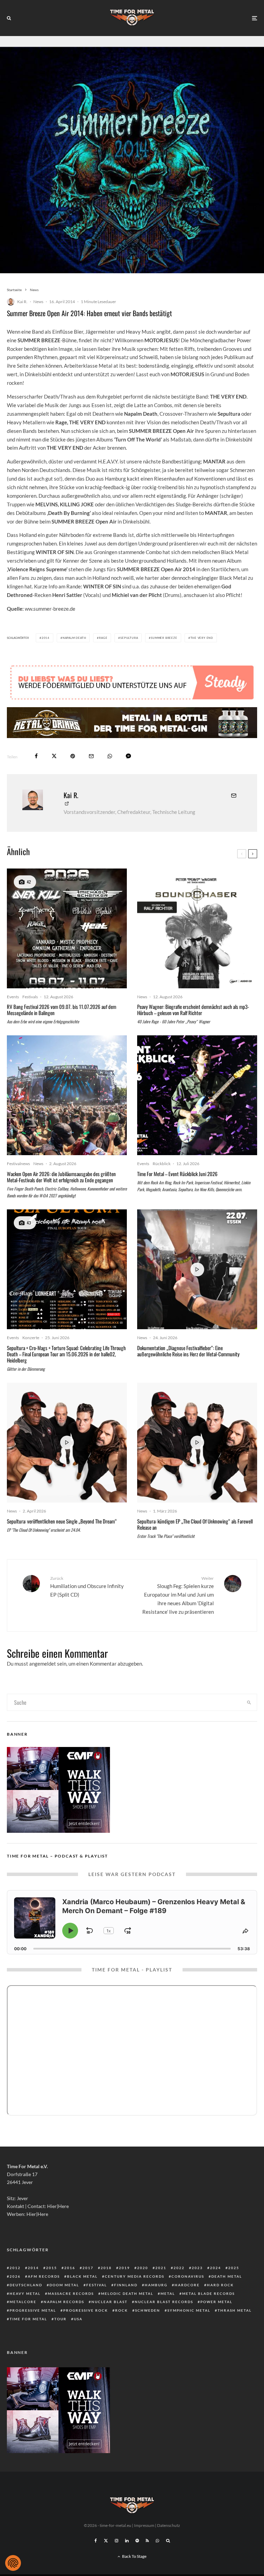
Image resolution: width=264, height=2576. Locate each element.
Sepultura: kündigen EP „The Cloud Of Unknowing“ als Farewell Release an (195, 1524)
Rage (103, 638)
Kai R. (22, 302)
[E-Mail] (91, 756)
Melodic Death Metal (127, 2293)
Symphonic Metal (189, 2310)
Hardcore (187, 2285)
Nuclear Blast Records (164, 2302)
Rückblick (162, 1164)
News (38, 302)
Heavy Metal (25, 2293)
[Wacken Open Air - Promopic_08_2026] (67, 1095)
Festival (97, 2285)
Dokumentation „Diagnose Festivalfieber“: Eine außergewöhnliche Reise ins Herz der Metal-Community (188, 1351)
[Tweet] (54, 756)
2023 (197, 2268)
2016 (70, 2268)
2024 (216, 2268)
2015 (52, 2268)
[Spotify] (137, 2541)
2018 (106, 2268)
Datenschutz (169, 2525)
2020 (143, 2268)
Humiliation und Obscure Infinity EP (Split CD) (87, 1587)
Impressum (144, 2525)
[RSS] (147, 2541)
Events (13, 997)
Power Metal (216, 2302)
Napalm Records (64, 2302)
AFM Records (44, 2276)
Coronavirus (188, 2276)
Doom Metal (64, 2285)
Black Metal (82, 2276)
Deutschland (26, 2285)
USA (78, 2319)
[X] (106, 2541)
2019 (124, 2268)
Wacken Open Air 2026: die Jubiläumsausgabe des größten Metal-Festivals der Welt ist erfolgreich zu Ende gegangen (61, 1177)
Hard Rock (220, 2285)
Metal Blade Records (208, 2293)
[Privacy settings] (13, 2563)
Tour (60, 2319)
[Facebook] (96, 2541)
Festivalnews (18, 1164)
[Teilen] (36, 756)
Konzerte (31, 1338)
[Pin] (73, 756)
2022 (179, 2268)
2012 (15, 2268)
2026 (15, 2276)
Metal (168, 2293)
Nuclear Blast (109, 2302)
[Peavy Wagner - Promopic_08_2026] (197, 928)
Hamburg (156, 2285)
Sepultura (129, 638)
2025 (234, 2268)
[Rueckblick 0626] (197, 1095)
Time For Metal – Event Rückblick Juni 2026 (177, 1174)
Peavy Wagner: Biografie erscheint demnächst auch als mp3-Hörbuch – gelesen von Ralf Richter (193, 1010)
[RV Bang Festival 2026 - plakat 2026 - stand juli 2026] (67, 928)
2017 (88, 2268)
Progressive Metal (33, 2310)
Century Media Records (135, 2276)
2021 (161, 2268)
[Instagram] (117, 2541)
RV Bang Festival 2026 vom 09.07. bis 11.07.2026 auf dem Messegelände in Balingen (62, 1010)
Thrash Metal (235, 2310)
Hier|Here (58, 2206)
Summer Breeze (164, 638)
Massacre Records (71, 2293)
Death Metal (227, 2276)
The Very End (202, 638)
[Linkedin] (127, 2541)
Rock (122, 2310)
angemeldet (43, 1664)
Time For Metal (28, 2319)
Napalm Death (74, 638)
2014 (46, 638)
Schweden (148, 2310)
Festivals (30, 997)
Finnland (126, 2285)
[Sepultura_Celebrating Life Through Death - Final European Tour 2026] (67, 1269)
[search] (249, 1702)
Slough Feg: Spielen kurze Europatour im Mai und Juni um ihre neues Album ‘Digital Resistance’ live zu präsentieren (178, 1595)
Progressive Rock (86, 2310)
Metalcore (23, 2302)
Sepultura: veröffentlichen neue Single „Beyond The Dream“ (62, 1521)
